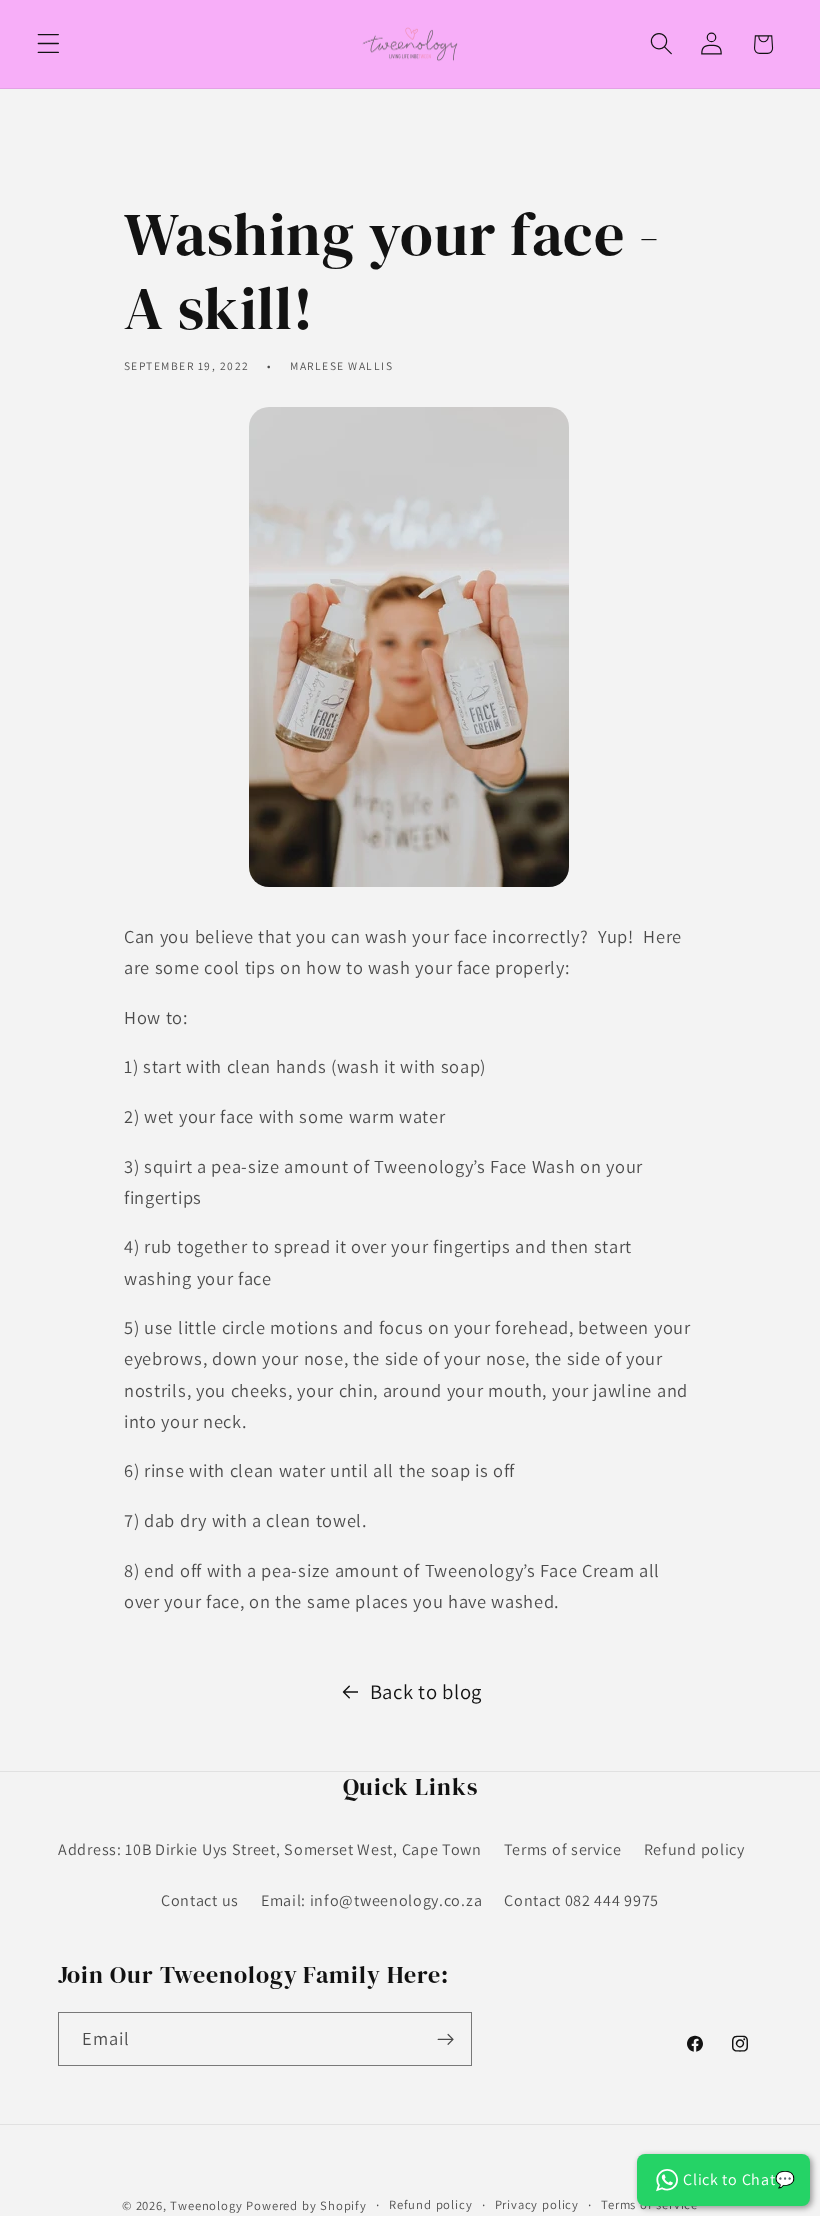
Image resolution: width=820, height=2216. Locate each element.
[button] (48, 44)
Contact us (200, 1900)
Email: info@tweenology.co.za (371, 1900)
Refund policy (694, 1849)
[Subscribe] (445, 2039)
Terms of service (563, 1849)
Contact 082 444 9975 (581, 1900)
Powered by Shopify (306, 2205)
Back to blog (426, 1691)
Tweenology (206, 2205)
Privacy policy (537, 2204)
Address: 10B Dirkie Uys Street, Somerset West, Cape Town (270, 1849)
